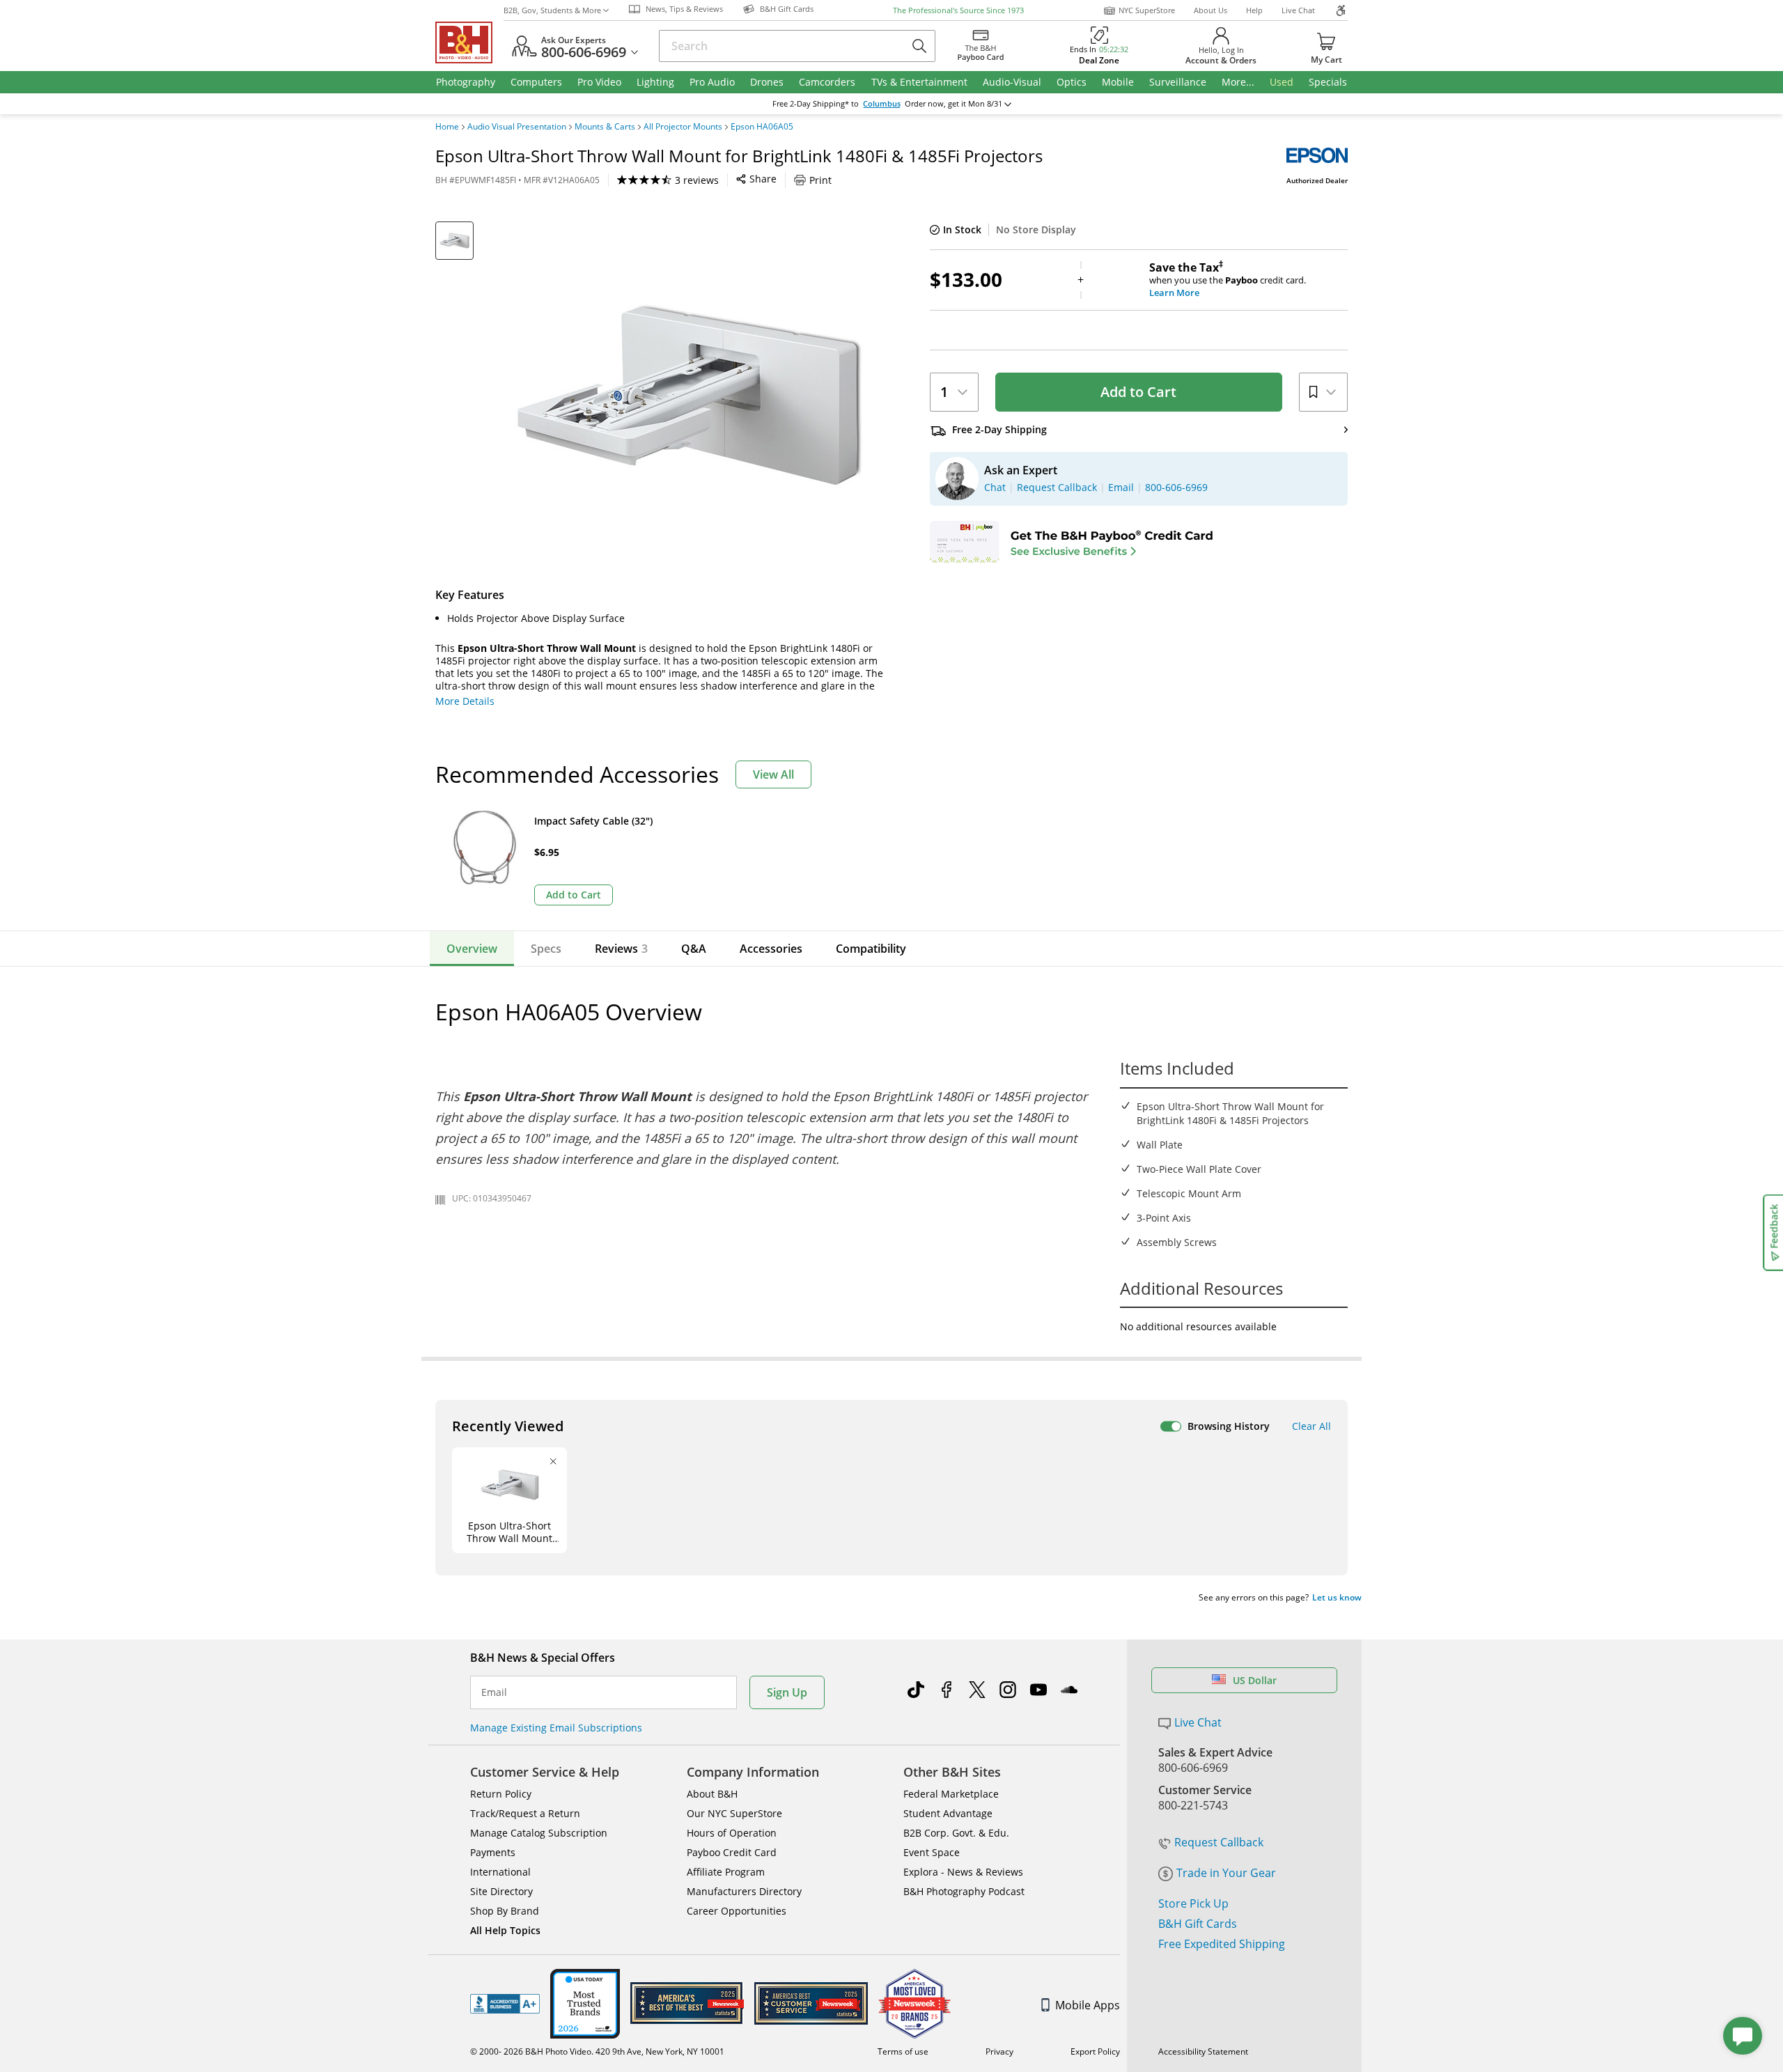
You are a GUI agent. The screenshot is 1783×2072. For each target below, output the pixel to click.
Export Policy (1095, 2051)
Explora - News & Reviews (963, 1872)
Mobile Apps (1088, 2005)
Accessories (771, 949)
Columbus (882, 104)
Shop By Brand (505, 1911)
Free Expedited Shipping (1222, 1944)
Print (820, 180)
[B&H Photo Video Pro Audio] (469, 42)
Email (494, 1692)
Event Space (932, 1852)
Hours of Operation (732, 1833)
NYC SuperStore (1147, 10)
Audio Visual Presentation (517, 127)
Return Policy (501, 1794)
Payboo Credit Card (732, 1852)
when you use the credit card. (1228, 280)
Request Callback (1219, 1842)
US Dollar (1255, 1680)
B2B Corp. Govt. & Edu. (956, 1833)
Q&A (694, 949)
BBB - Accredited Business (505, 2004)
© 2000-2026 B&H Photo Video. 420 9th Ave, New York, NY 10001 (597, 2051)
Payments (493, 1852)
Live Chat (1298, 10)
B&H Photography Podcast (964, 1891)
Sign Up (787, 1692)
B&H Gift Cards (1198, 1924)
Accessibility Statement (1203, 2051)
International (500, 1872)
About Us (1210, 10)
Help (1254, 10)
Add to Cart (1138, 392)
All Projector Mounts (683, 127)
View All (773, 774)
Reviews (621, 949)
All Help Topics (505, 1930)
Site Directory (501, 1891)
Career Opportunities (737, 1911)
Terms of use (903, 2051)
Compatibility (871, 949)
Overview (472, 949)
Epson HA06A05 (762, 127)
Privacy (999, 2051)
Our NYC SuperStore (734, 1813)
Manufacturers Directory (744, 1891)
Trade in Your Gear (1226, 1873)
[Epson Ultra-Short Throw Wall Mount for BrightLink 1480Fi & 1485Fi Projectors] (690, 396)
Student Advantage (948, 1813)
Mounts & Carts (605, 127)
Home (447, 127)
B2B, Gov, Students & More (552, 10)
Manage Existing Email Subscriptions (556, 1728)
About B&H (712, 1794)
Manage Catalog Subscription (539, 1833)
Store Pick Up (1193, 1903)
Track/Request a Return (525, 1813)
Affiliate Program (726, 1872)
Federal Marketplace (951, 1794)
